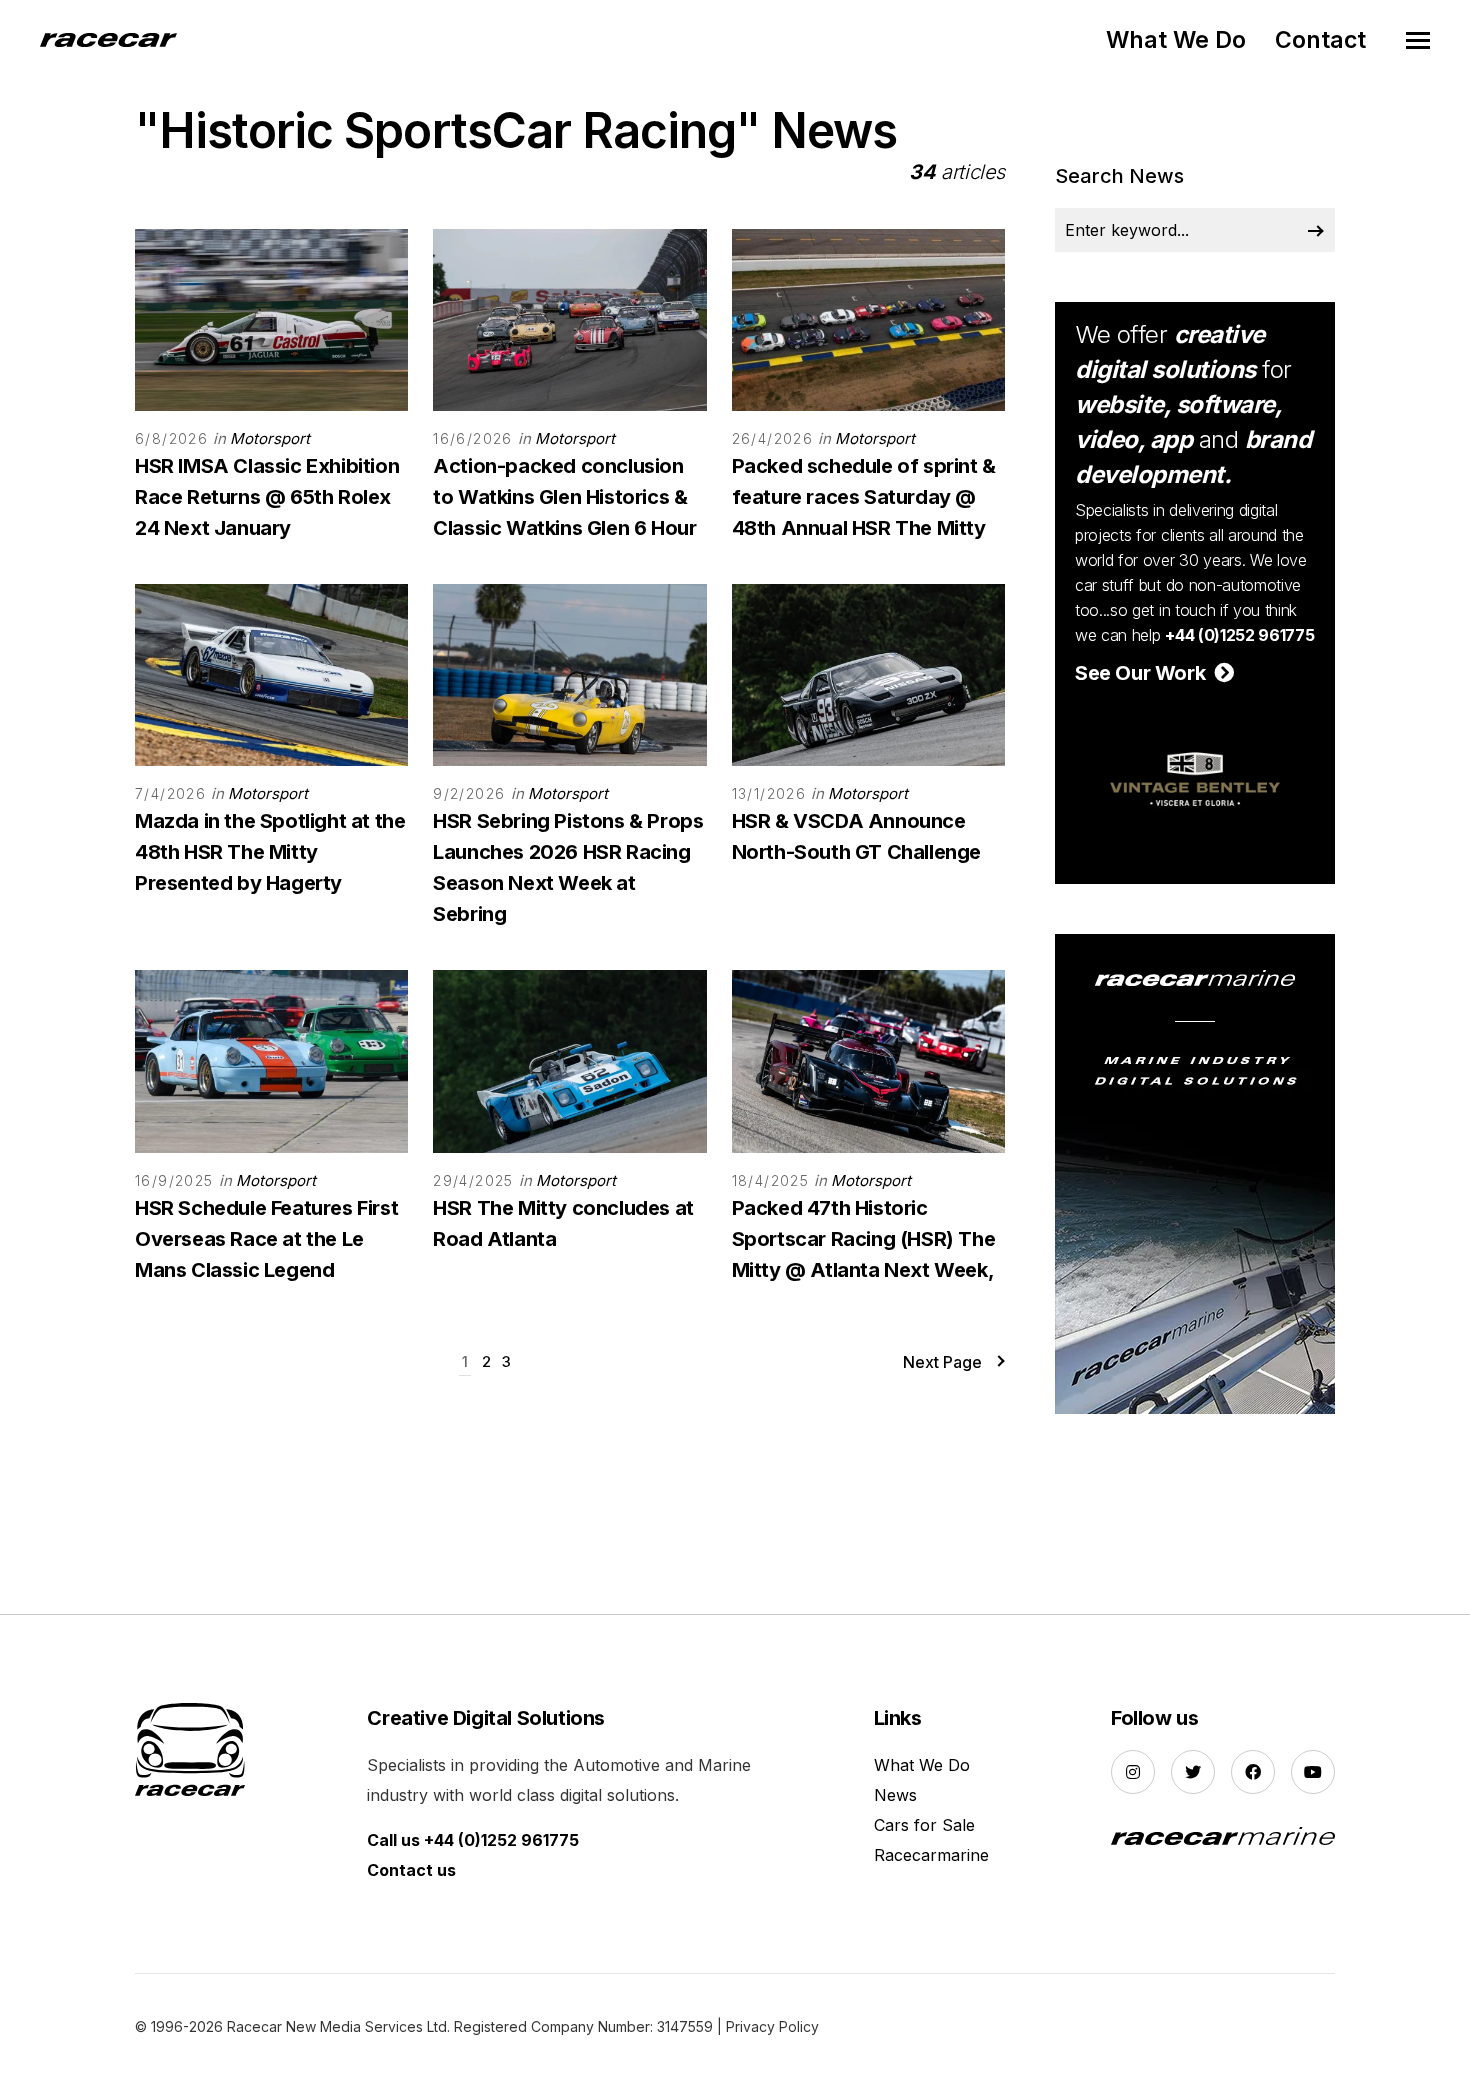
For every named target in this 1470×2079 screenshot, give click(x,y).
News (895, 1795)
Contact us (411, 1870)
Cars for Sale (924, 1825)
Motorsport (270, 438)
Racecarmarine (931, 1855)
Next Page (942, 1362)
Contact (1320, 40)
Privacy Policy (772, 2026)
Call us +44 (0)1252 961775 (473, 1840)
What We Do (1176, 40)
